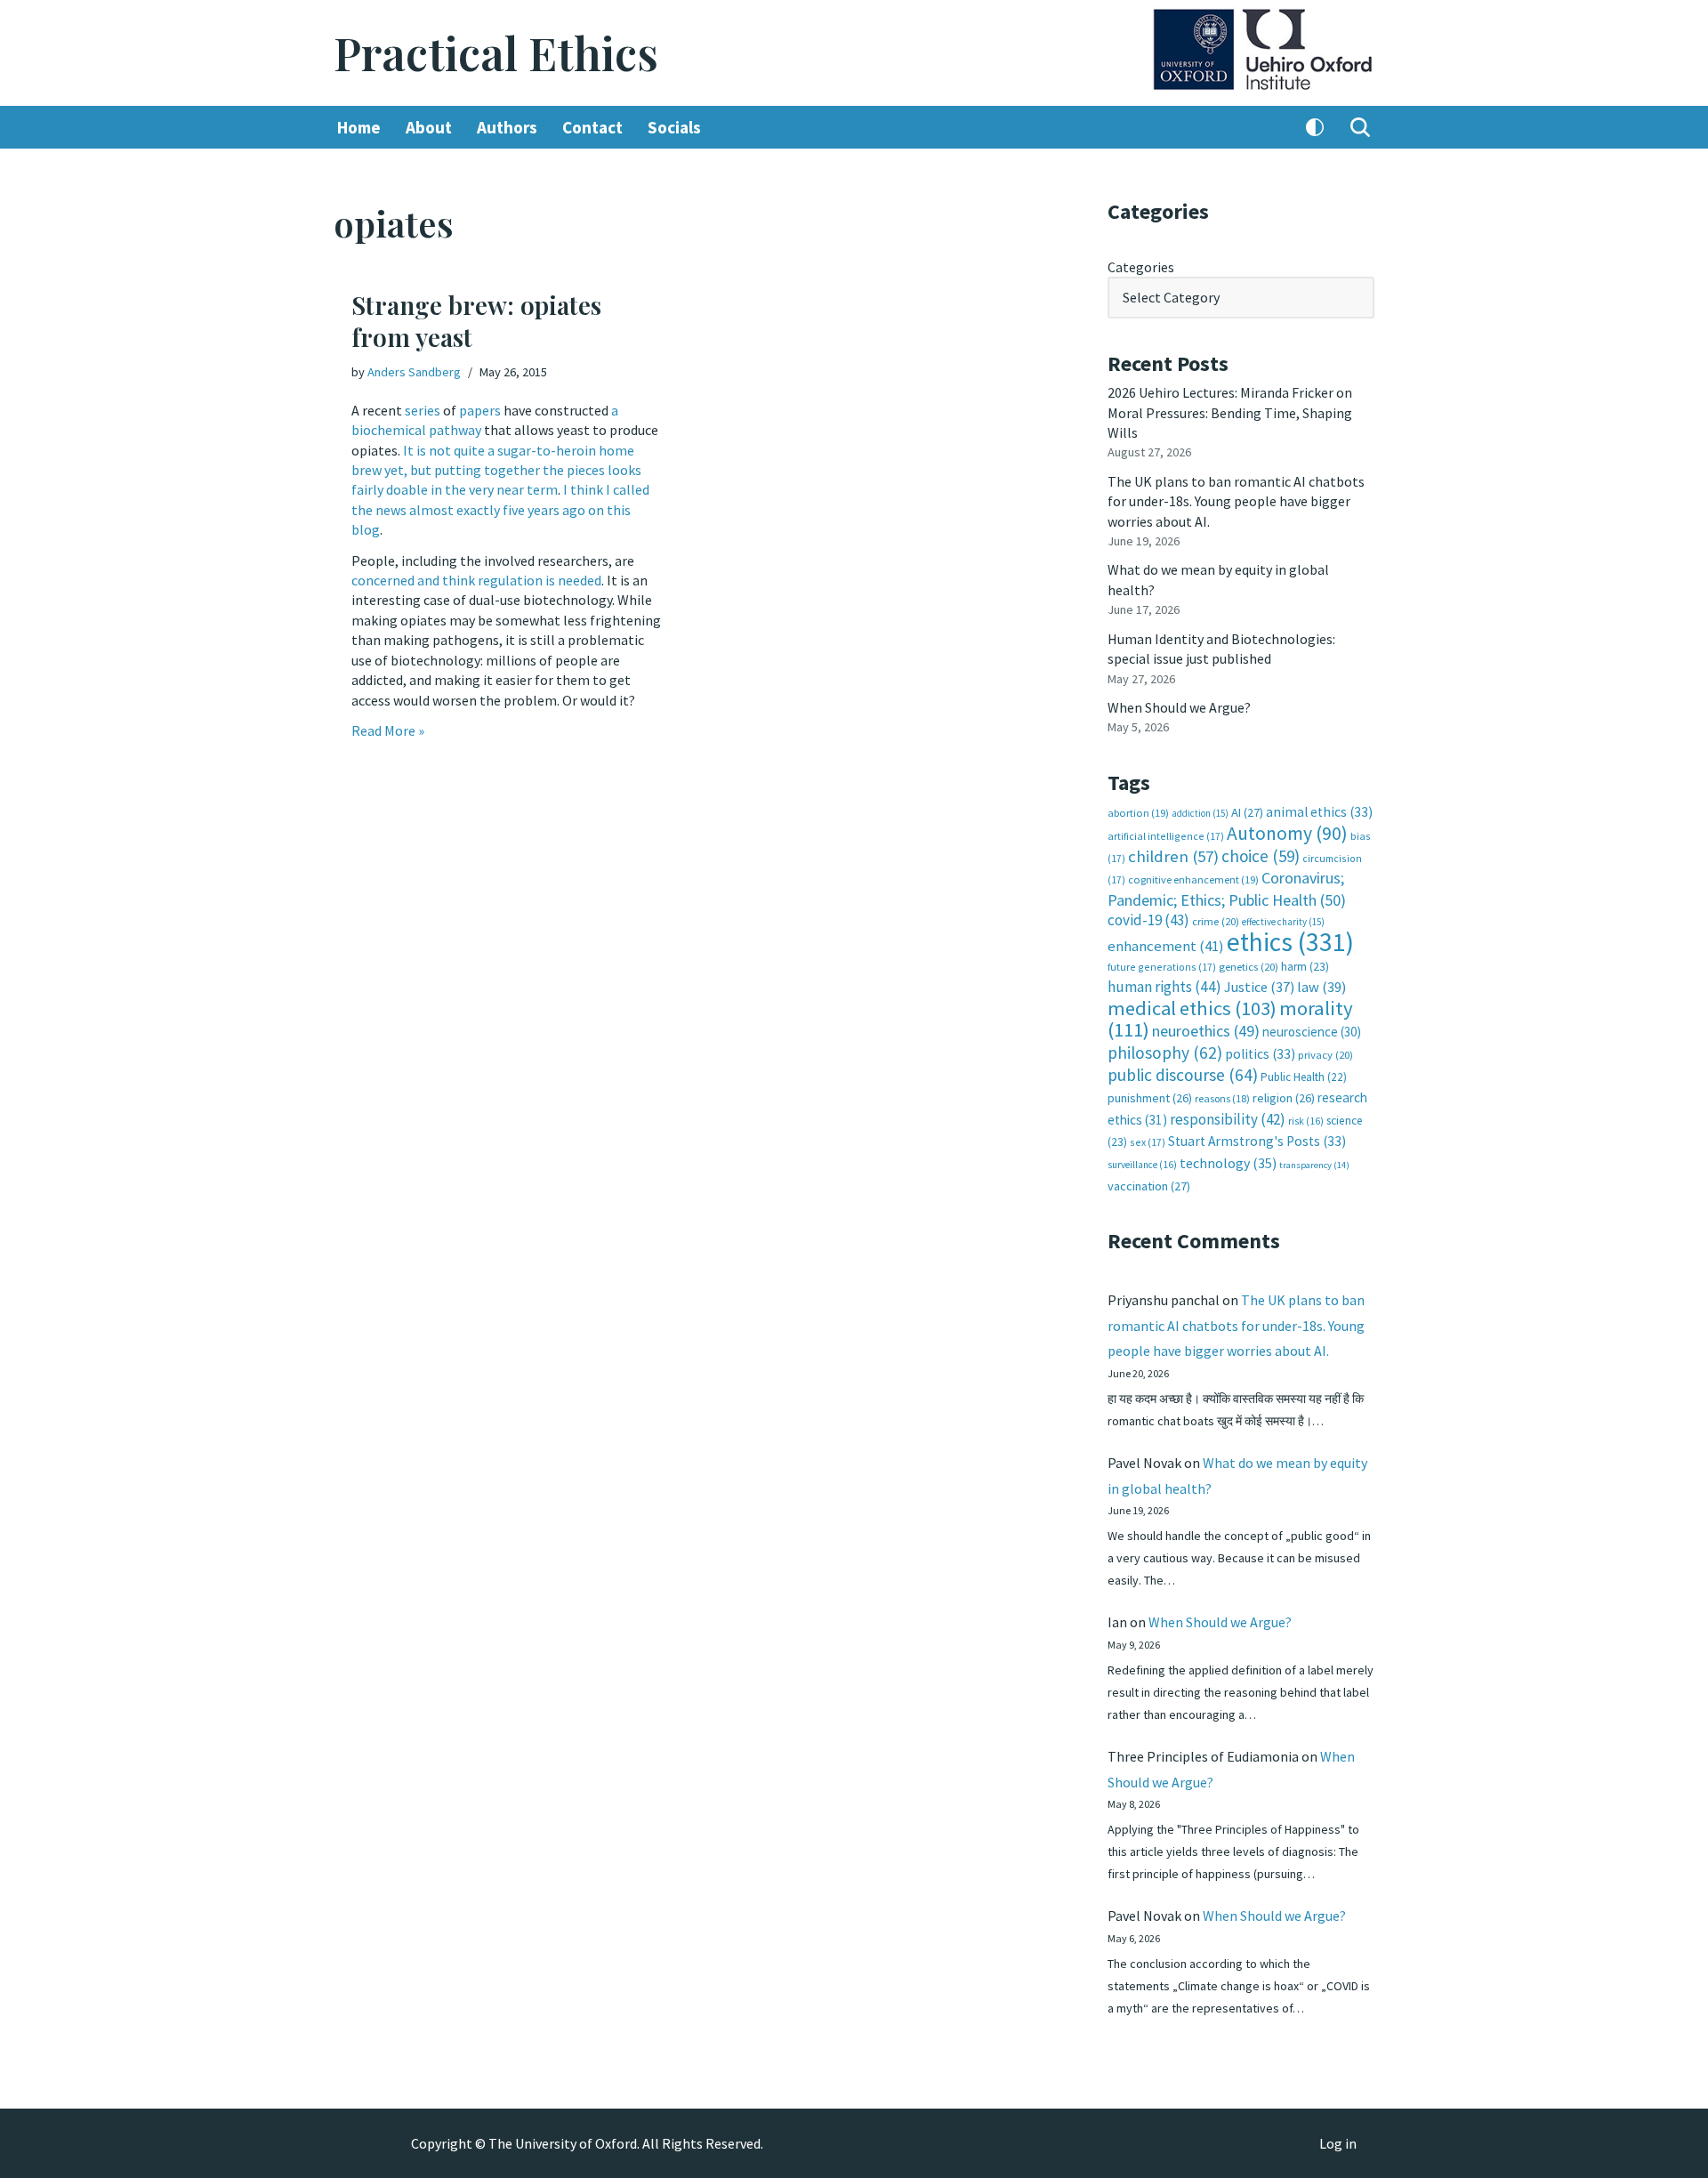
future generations (1162, 967)
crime (1216, 921)
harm (1305, 967)
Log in (1338, 2143)
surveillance (1142, 1165)
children (1173, 856)
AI (1247, 812)
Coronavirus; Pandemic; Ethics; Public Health (1227, 888)
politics (1260, 1054)
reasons (1222, 1098)
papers (480, 410)
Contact (592, 127)
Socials (674, 127)
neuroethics (1206, 1031)
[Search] (1360, 127)
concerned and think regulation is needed (476, 580)
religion (1284, 1098)
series (423, 410)
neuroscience (1312, 1032)
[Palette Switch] (1315, 127)
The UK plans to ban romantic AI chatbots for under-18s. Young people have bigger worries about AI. (1236, 501)
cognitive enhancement (1193, 879)
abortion (1138, 813)
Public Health (1304, 1077)
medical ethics (1192, 1008)
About (429, 127)
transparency (1314, 1165)
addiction (1200, 813)
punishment (1150, 1098)
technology (1228, 1163)
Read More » (388, 730)
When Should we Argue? (1179, 707)
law (1321, 987)
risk (1306, 1121)
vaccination (1149, 1186)
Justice (1259, 987)
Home (359, 127)
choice (1261, 856)
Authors (507, 127)
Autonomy (1287, 833)
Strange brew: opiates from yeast (476, 321)
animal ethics (1319, 812)
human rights (1164, 987)
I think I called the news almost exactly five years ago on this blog (500, 509)
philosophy (1165, 1053)
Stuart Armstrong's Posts (1257, 1141)
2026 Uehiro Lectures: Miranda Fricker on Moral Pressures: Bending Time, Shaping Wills (1230, 412)
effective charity (1283, 922)
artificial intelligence (1166, 836)
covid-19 (1148, 920)
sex (1148, 1142)
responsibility (1228, 1119)
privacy (1325, 1055)
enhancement (1166, 946)
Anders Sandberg (414, 372)
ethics (1290, 942)
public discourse (1183, 1075)
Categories (1141, 267)
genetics (1249, 967)
